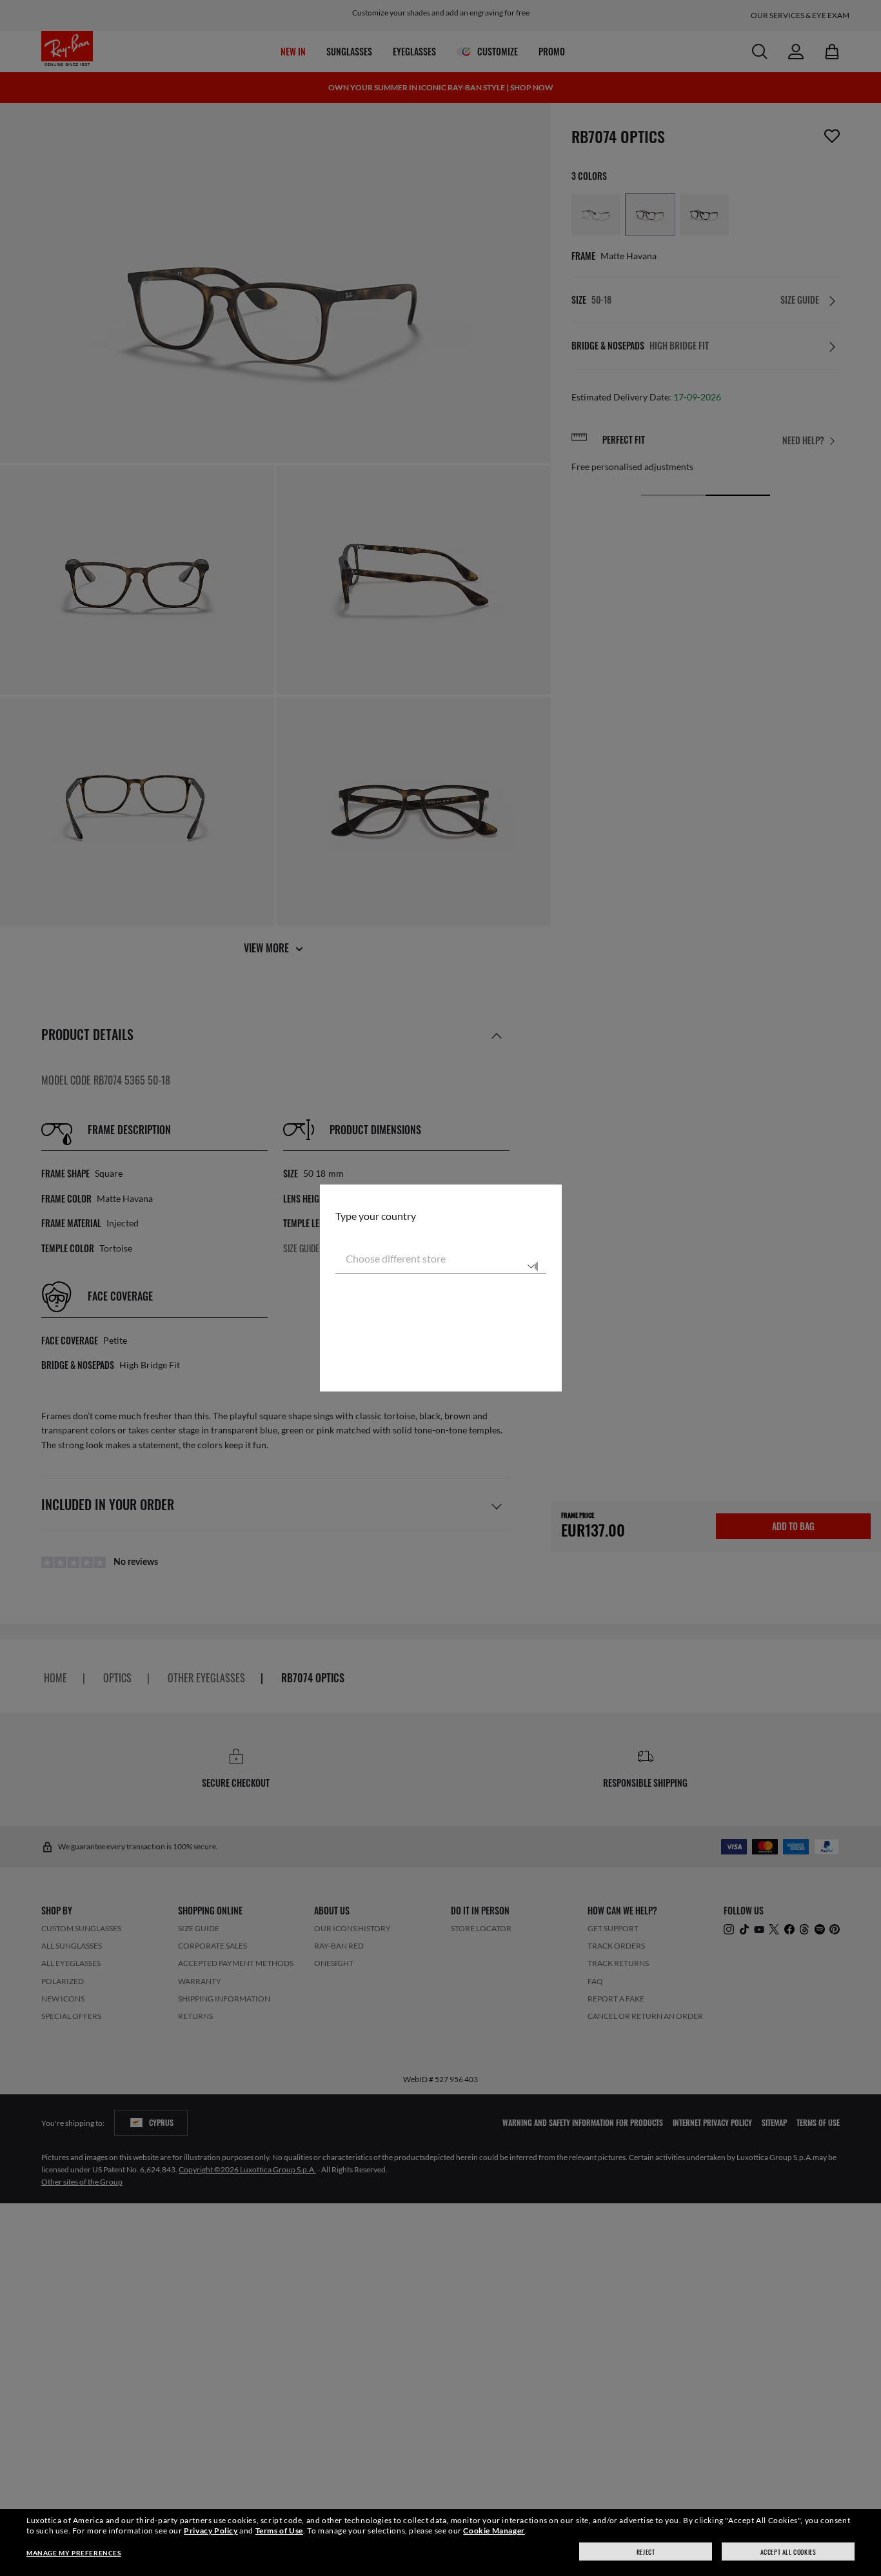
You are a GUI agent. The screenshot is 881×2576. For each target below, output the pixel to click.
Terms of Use (279, 2531)
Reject (646, 2552)
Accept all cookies (788, 2552)
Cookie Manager (494, 2531)
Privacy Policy (211, 2531)
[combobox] (441, 1259)
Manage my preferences (74, 2553)
